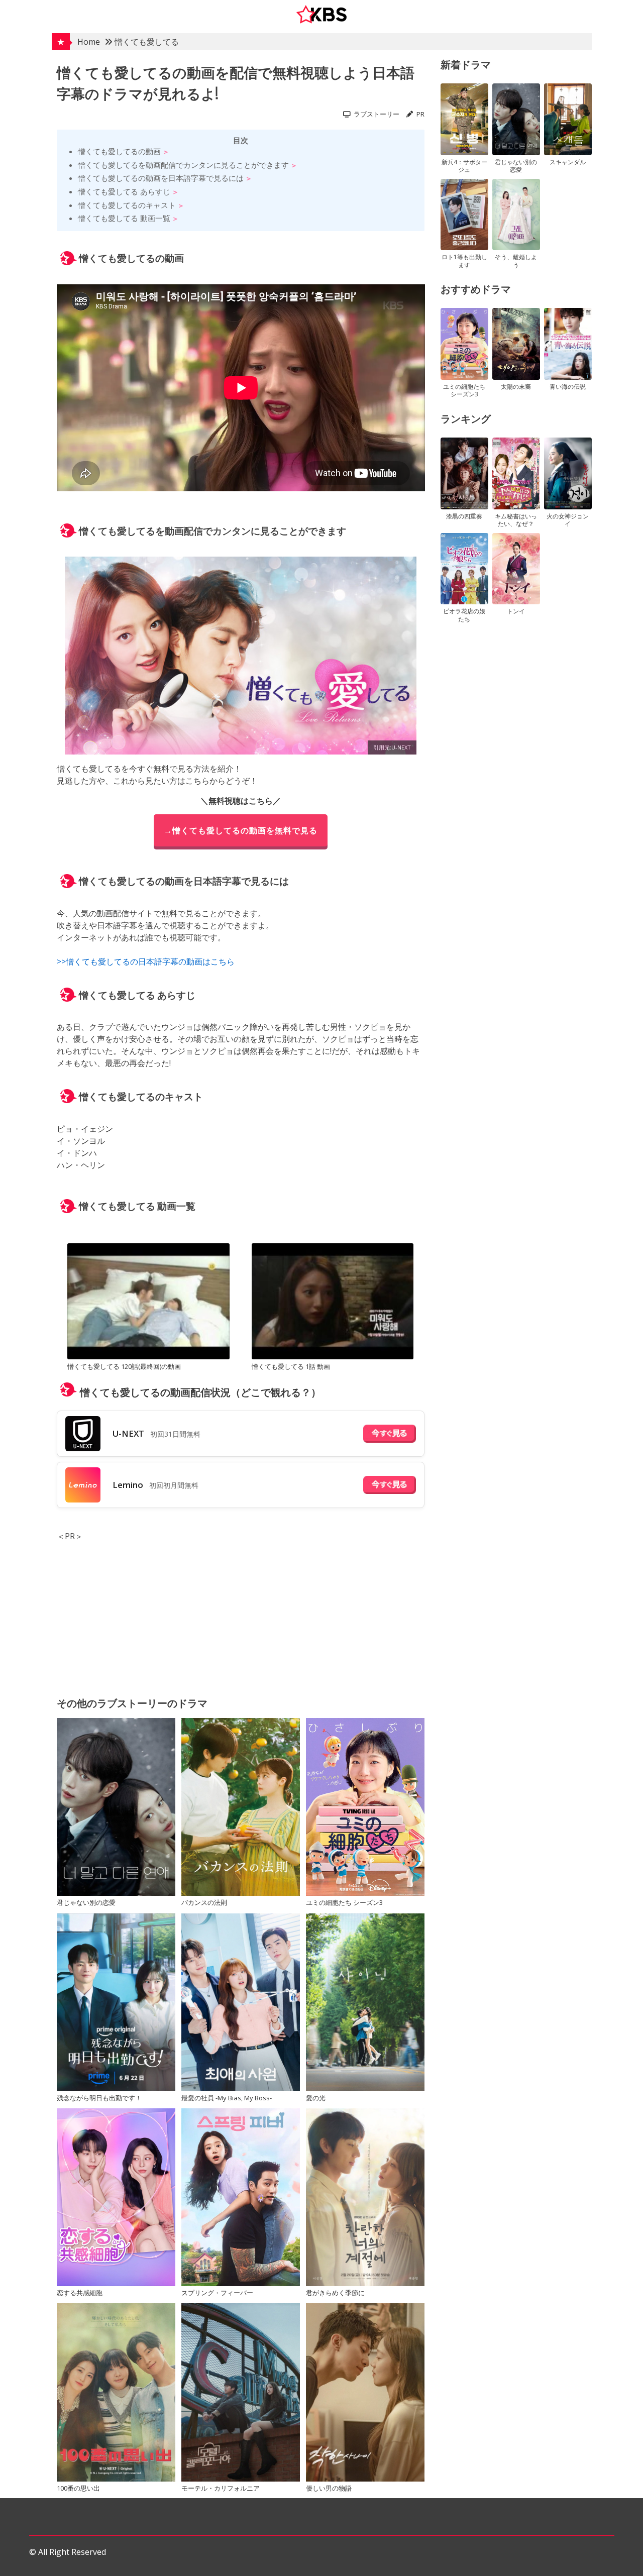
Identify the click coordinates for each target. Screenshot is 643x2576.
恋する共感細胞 (80, 2293)
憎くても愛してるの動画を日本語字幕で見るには (161, 178)
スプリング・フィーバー (217, 2293)
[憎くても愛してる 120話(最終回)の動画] (148, 1303)
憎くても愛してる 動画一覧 (124, 218)
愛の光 (316, 2098)
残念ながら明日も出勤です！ (99, 2098)
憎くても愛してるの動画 (119, 151)
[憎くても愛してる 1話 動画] (333, 1303)
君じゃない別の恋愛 (86, 1902)
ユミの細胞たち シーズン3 (344, 1902)
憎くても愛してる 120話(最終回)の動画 (124, 1366)
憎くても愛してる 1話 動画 (291, 1366)
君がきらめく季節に (335, 2293)
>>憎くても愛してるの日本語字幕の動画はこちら (146, 961)
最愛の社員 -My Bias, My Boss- (227, 2098)
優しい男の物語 (329, 2488)
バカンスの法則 (204, 1902)
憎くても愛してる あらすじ (124, 191)
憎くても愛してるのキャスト (127, 205)
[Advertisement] (241, 1613)
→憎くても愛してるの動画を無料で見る (241, 830)
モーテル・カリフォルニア (221, 2488)
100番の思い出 (78, 2488)
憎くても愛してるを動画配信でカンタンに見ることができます (183, 165)
